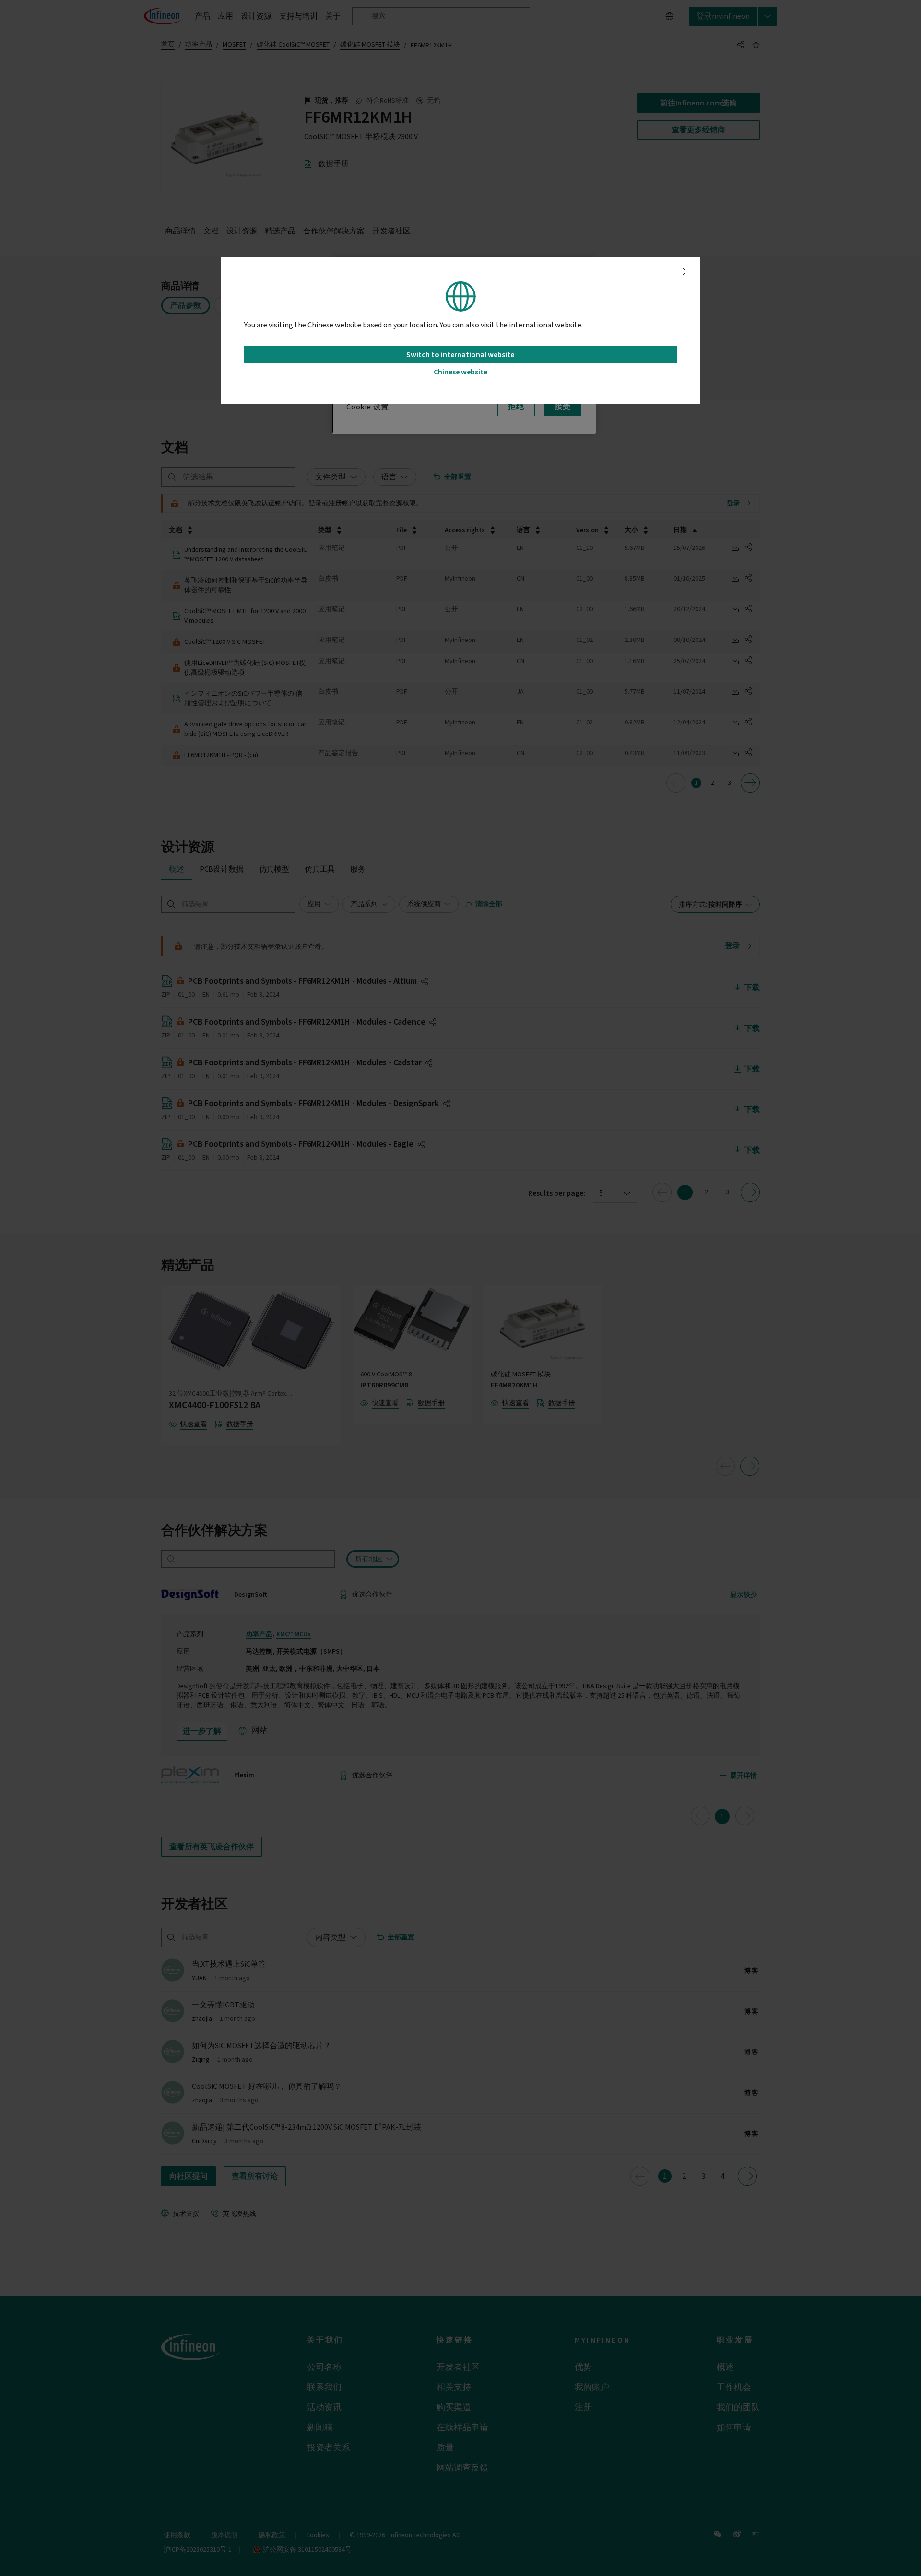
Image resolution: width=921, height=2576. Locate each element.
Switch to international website (460, 355)
